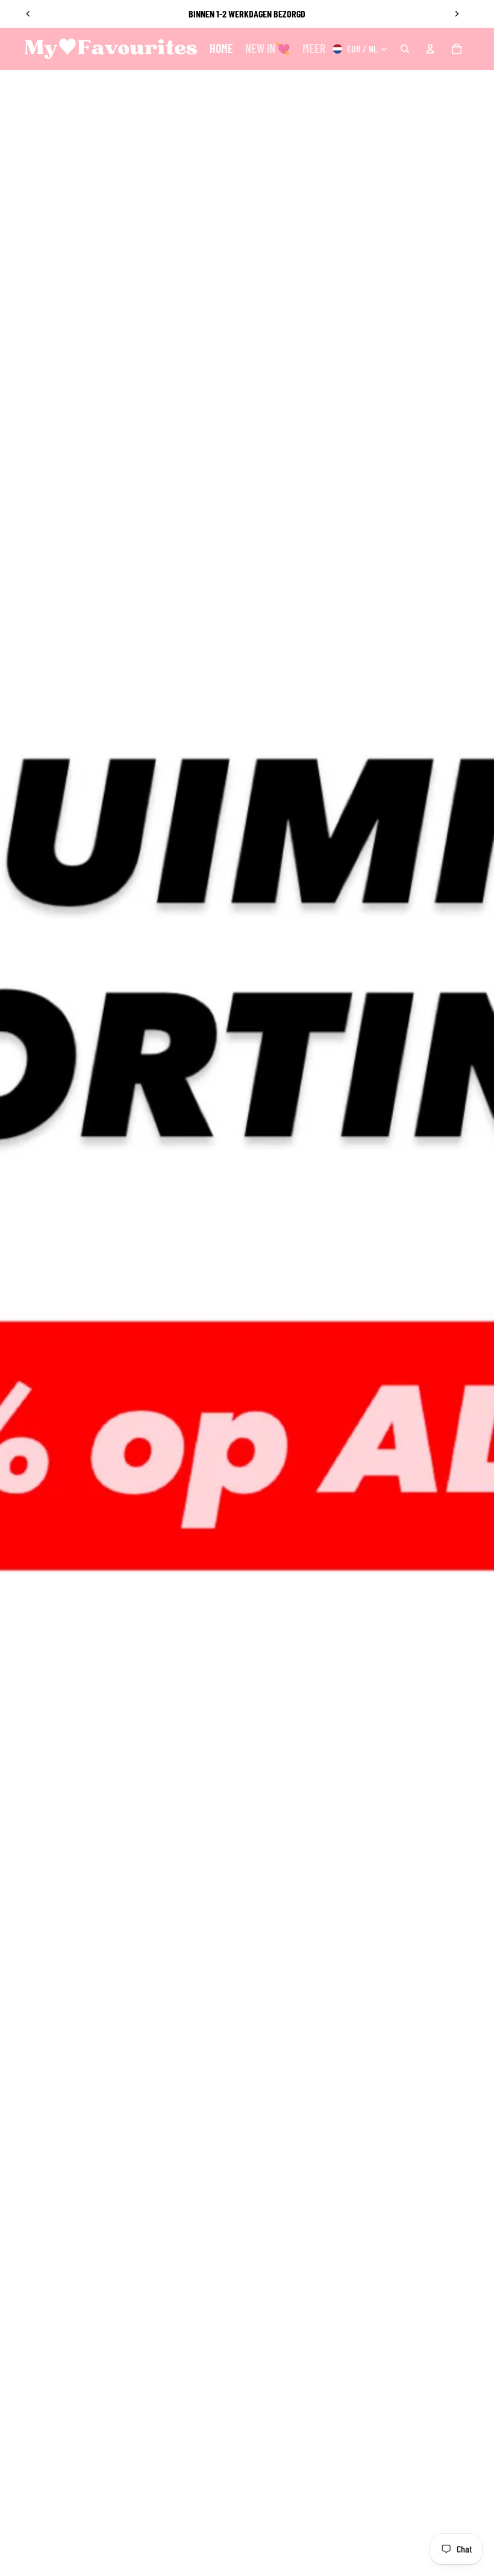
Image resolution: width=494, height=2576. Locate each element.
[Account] (430, 49)
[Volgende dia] (457, 14)
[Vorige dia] (28, 14)
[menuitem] (314, 49)
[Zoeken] (405, 49)
